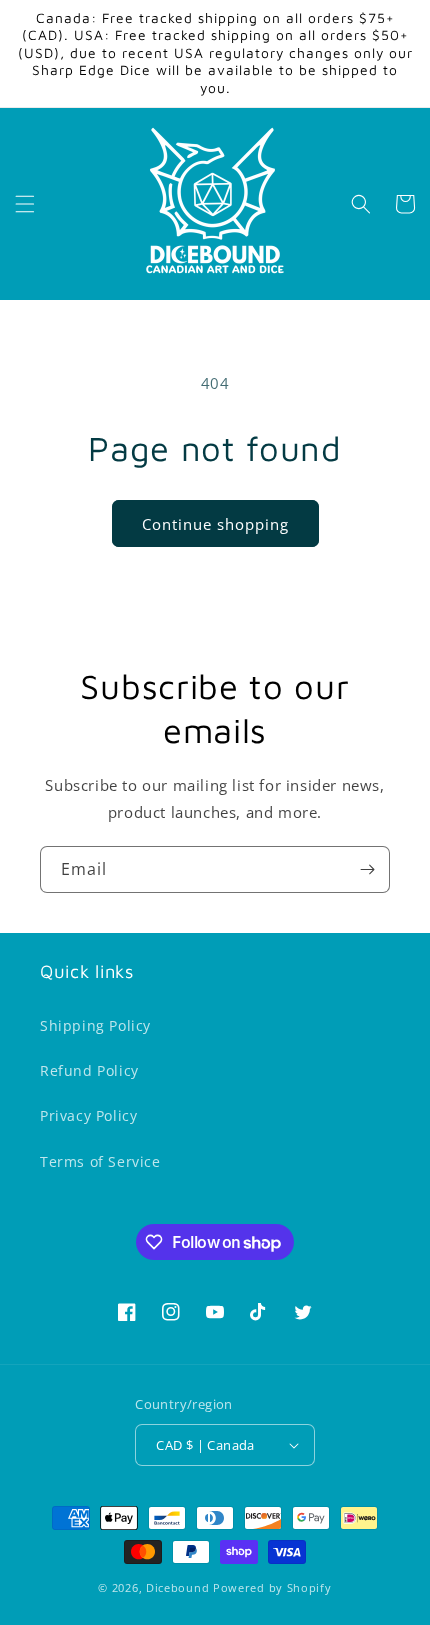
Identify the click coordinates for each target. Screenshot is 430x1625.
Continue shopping (215, 524)
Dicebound (177, 1587)
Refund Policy (89, 1070)
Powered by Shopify (272, 1587)
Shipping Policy (95, 1025)
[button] (25, 204)
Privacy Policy (88, 1115)
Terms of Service (100, 1161)
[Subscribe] (367, 869)
